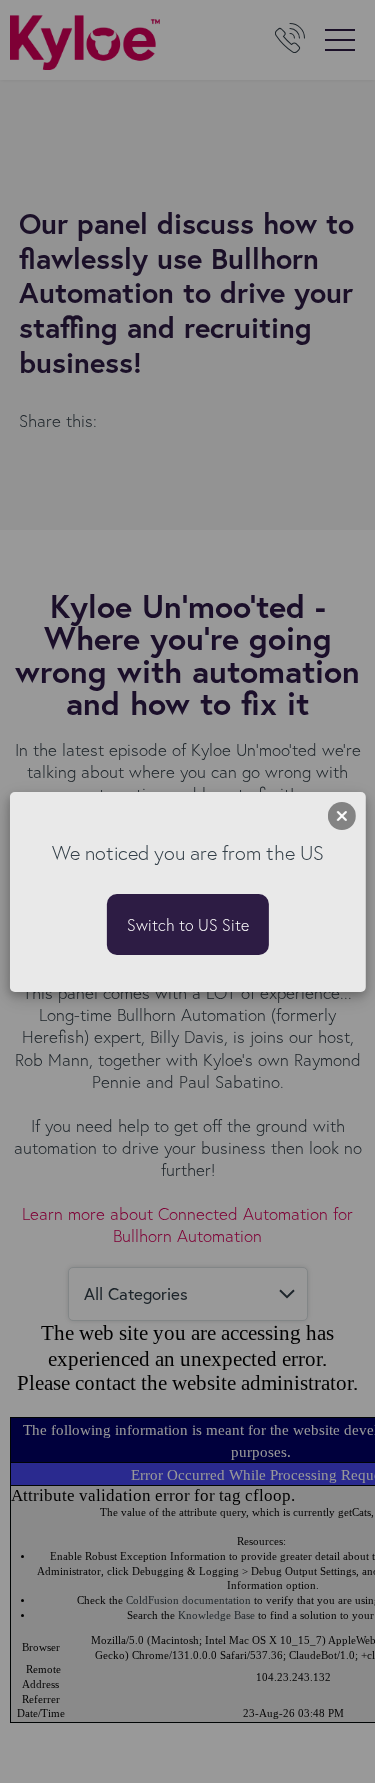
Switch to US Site (188, 924)
